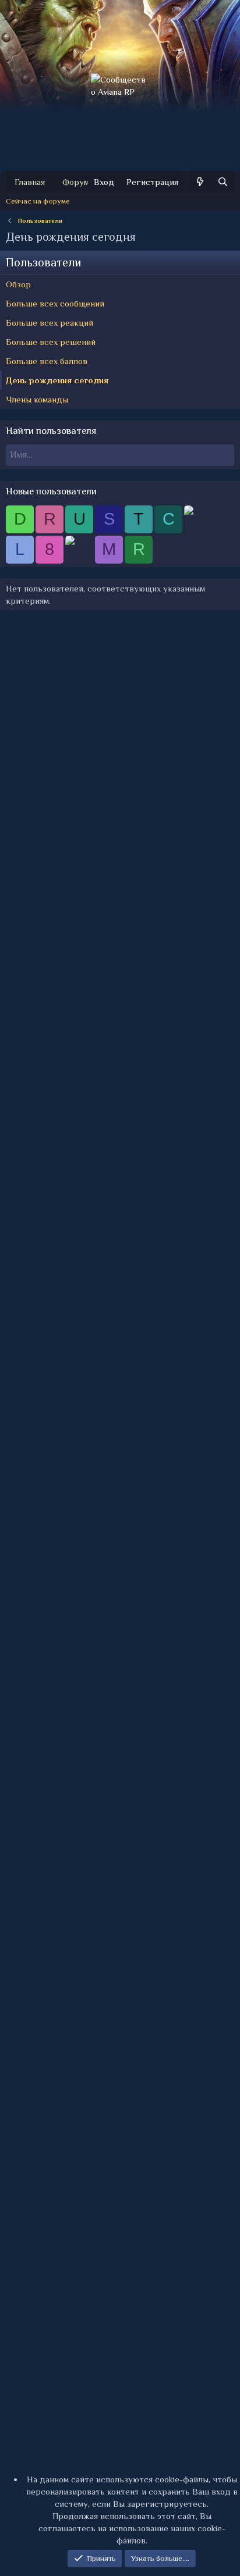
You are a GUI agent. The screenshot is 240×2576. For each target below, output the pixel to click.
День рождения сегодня (57, 380)
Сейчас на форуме (38, 201)
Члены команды (37, 399)
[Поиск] (223, 182)
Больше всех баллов (47, 361)
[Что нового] (200, 182)
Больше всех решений (51, 342)
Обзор (18, 284)
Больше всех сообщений (55, 303)
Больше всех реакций (50, 323)
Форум (76, 182)
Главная (30, 182)
